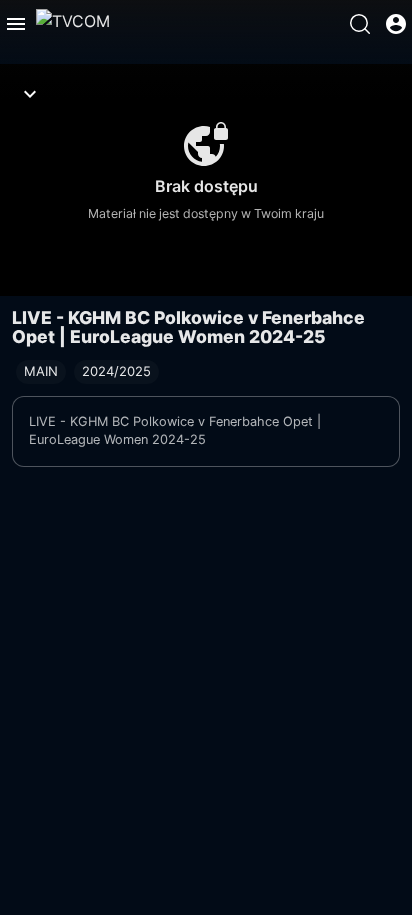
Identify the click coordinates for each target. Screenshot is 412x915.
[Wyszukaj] (360, 24)
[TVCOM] (73, 24)
